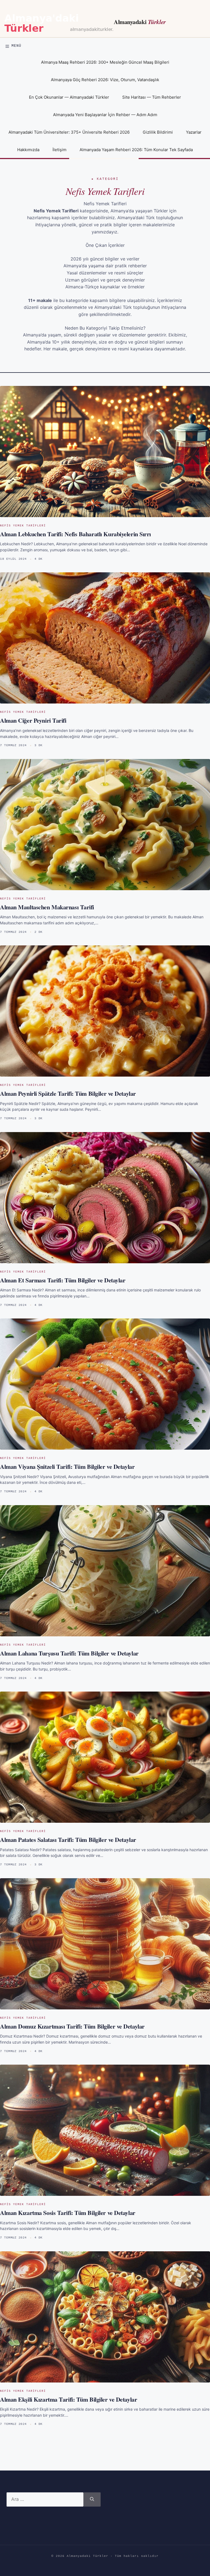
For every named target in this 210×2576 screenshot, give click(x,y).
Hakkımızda (28, 150)
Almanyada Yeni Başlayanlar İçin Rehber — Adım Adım (105, 115)
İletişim (59, 150)
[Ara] (92, 2499)
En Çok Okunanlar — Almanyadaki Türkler (69, 97)
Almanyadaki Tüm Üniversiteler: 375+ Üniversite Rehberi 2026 (69, 132)
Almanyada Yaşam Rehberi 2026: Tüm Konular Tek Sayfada (136, 150)
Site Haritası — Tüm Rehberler (152, 97)
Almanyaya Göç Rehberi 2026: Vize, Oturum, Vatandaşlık (105, 80)
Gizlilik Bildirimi (158, 132)
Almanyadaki (140, 22)
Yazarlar (194, 132)
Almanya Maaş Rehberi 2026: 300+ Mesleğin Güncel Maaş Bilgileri (105, 62)
